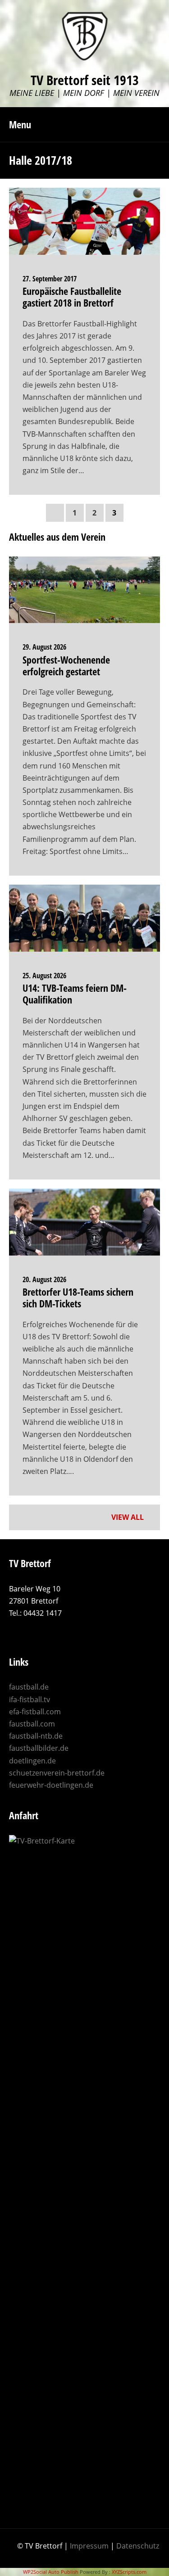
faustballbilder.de (39, 1748)
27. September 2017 (50, 279)
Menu (20, 124)
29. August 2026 (44, 647)
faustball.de (29, 1687)
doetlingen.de (32, 1761)
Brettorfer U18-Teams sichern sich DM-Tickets (78, 1297)
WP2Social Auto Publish (51, 2572)
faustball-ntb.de (36, 1736)
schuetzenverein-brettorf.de (57, 1773)
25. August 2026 (44, 976)
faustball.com (32, 1724)
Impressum (89, 2546)
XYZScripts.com (129, 2572)
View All (128, 1517)
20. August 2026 (44, 1279)
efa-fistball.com (35, 1712)
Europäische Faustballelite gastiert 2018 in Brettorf (72, 297)
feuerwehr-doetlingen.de (51, 1785)
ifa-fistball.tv (30, 1699)
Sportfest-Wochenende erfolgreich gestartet (66, 665)
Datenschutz (138, 2546)
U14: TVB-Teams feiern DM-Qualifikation (75, 994)
